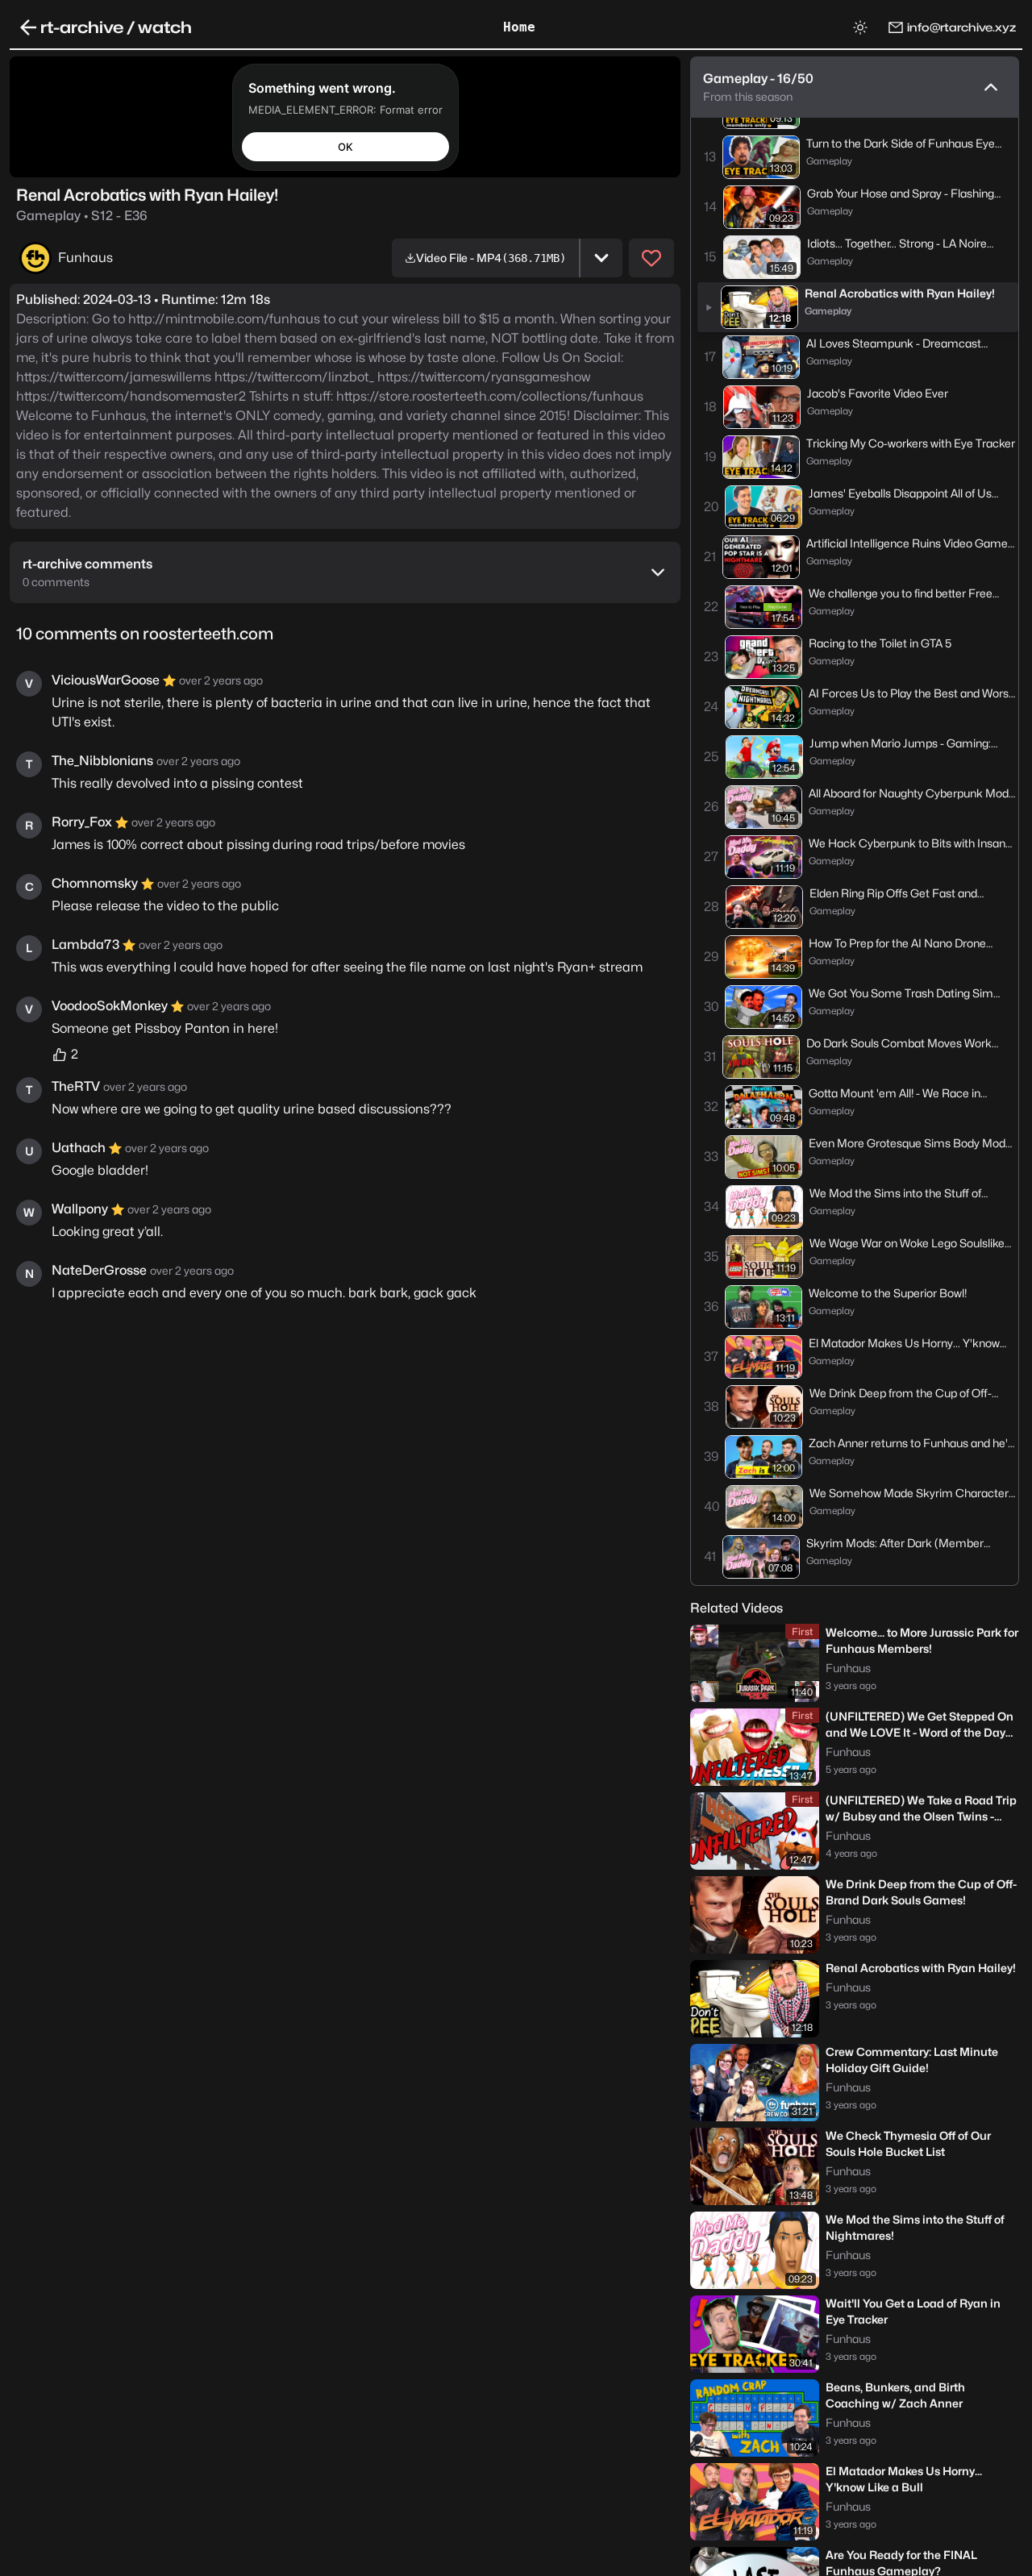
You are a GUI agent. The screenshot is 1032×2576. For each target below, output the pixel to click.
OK (345, 146)
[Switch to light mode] (860, 27)
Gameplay (82, 216)
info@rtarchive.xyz (961, 27)
